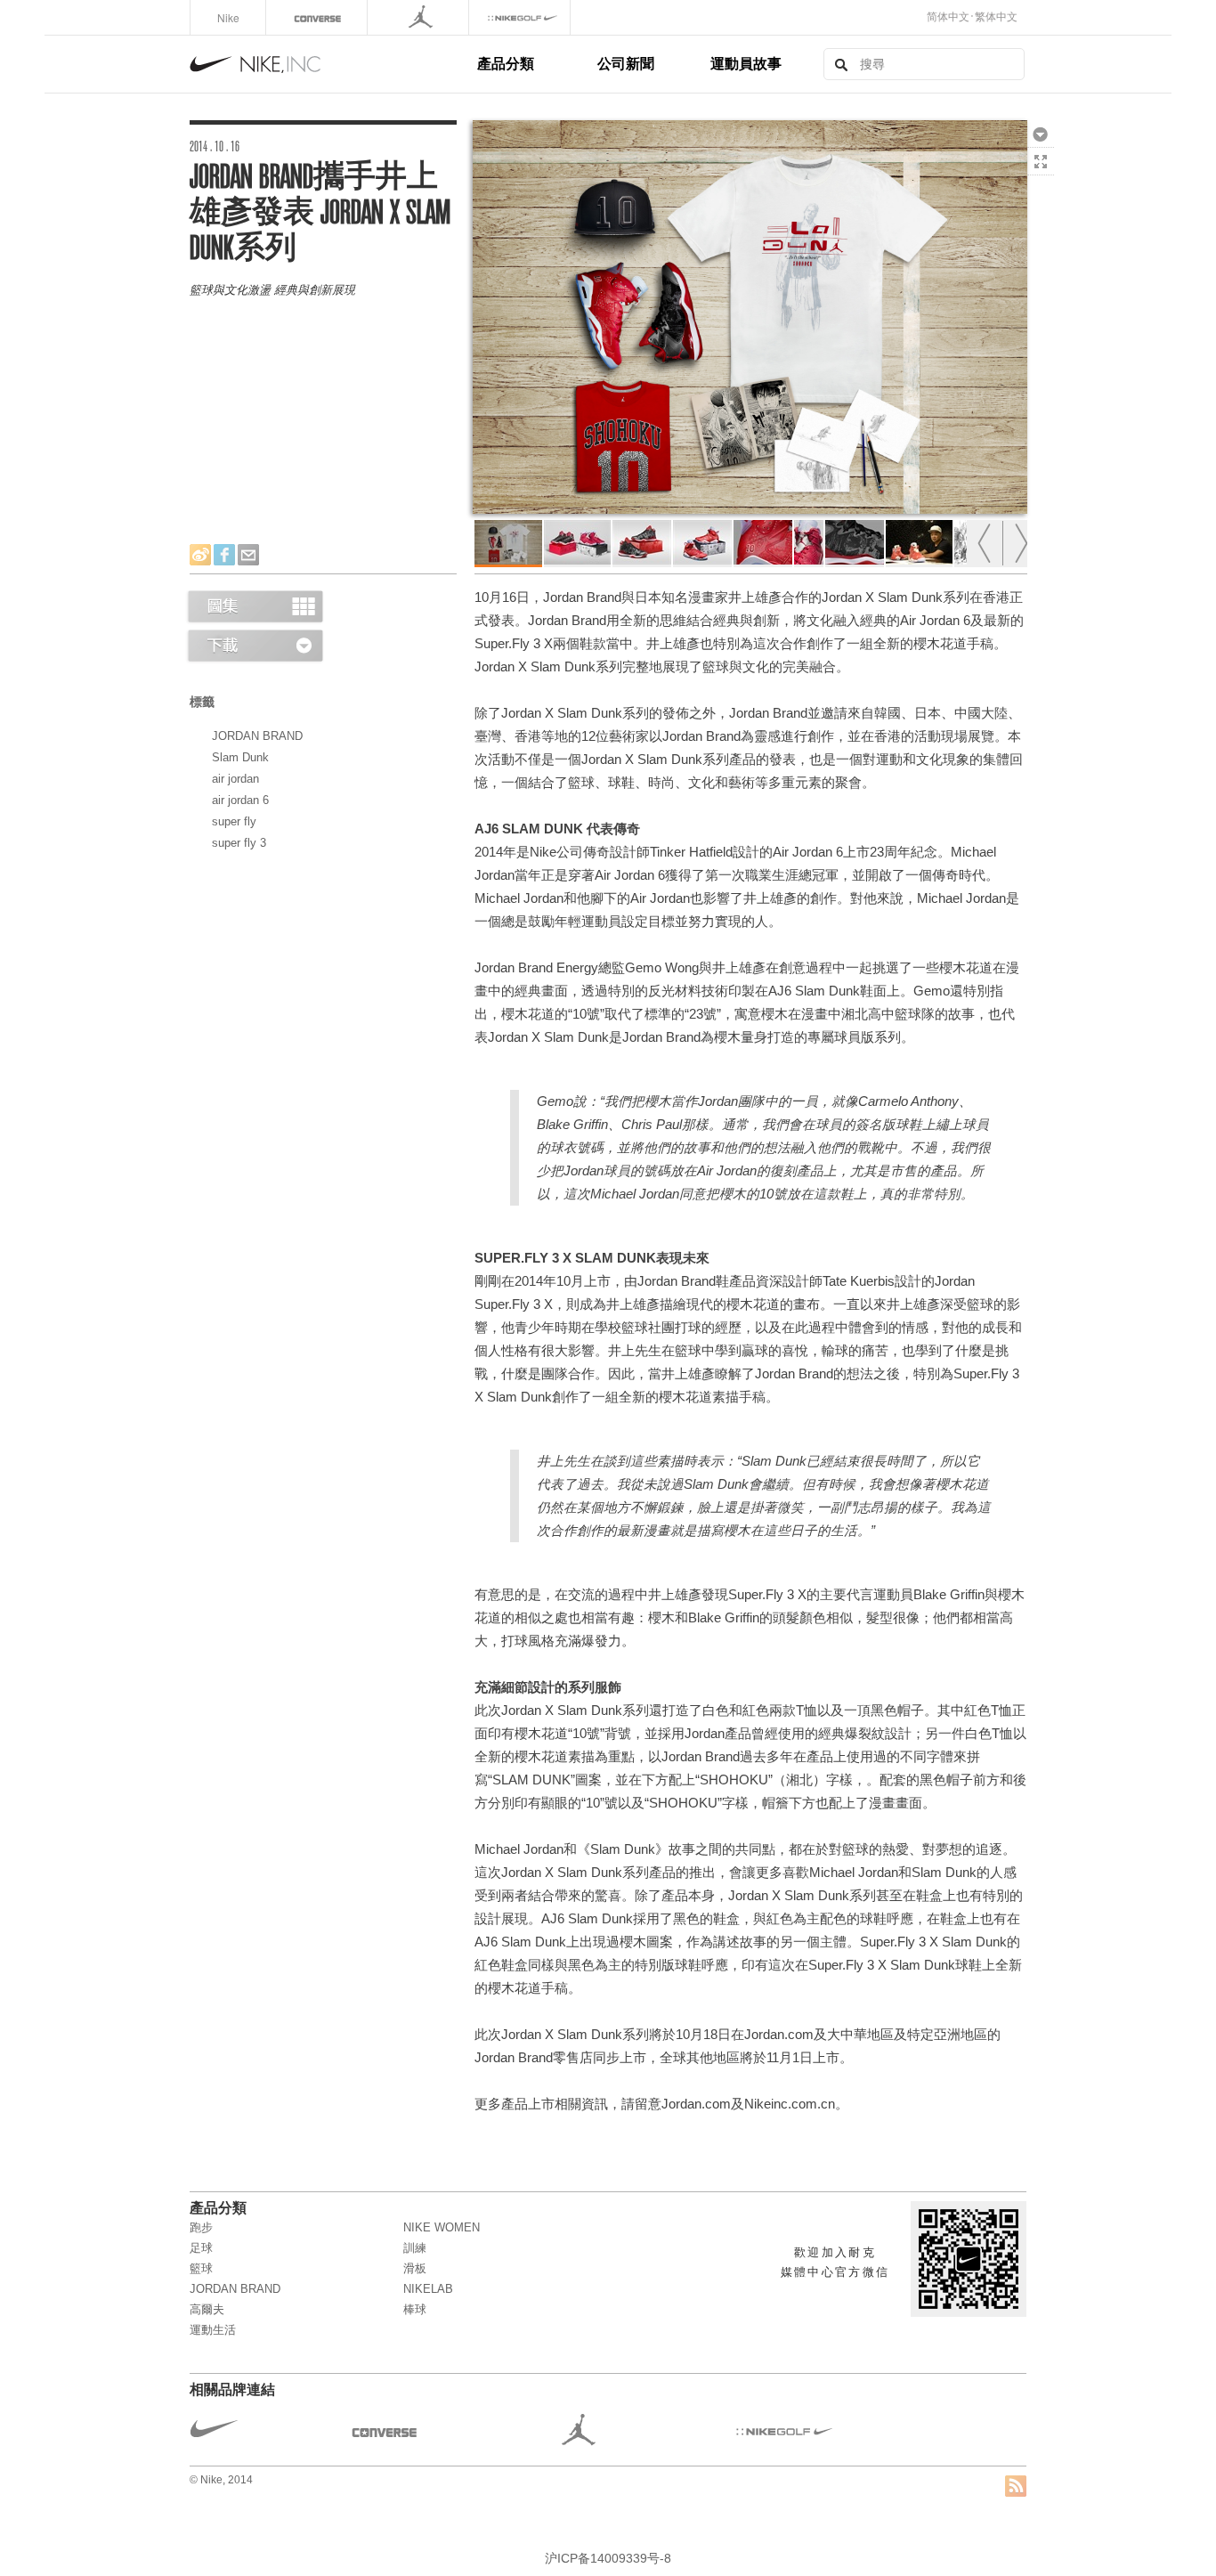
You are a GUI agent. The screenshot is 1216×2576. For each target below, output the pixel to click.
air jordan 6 (240, 800)
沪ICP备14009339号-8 (608, 2558)
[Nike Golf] (521, 17)
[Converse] (318, 17)
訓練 (415, 2248)
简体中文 (948, 17)
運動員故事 (746, 63)
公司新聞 (626, 63)
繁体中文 (996, 17)
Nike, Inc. (330, 64)
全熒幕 (1041, 161)
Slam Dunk (240, 757)
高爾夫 (207, 2309)
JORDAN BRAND (257, 736)
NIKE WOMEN (442, 2227)
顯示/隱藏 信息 (1041, 189)
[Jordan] (420, 17)
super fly (234, 821)
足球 (201, 2248)
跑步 (201, 2227)
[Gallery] (255, 606)
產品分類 (506, 63)
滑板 (415, 2268)
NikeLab (428, 2289)
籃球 (201, 2268)
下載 (1041, 134)
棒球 (415, 2309)
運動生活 (213, 2330)
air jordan (235, 779)
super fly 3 (239, 843)
